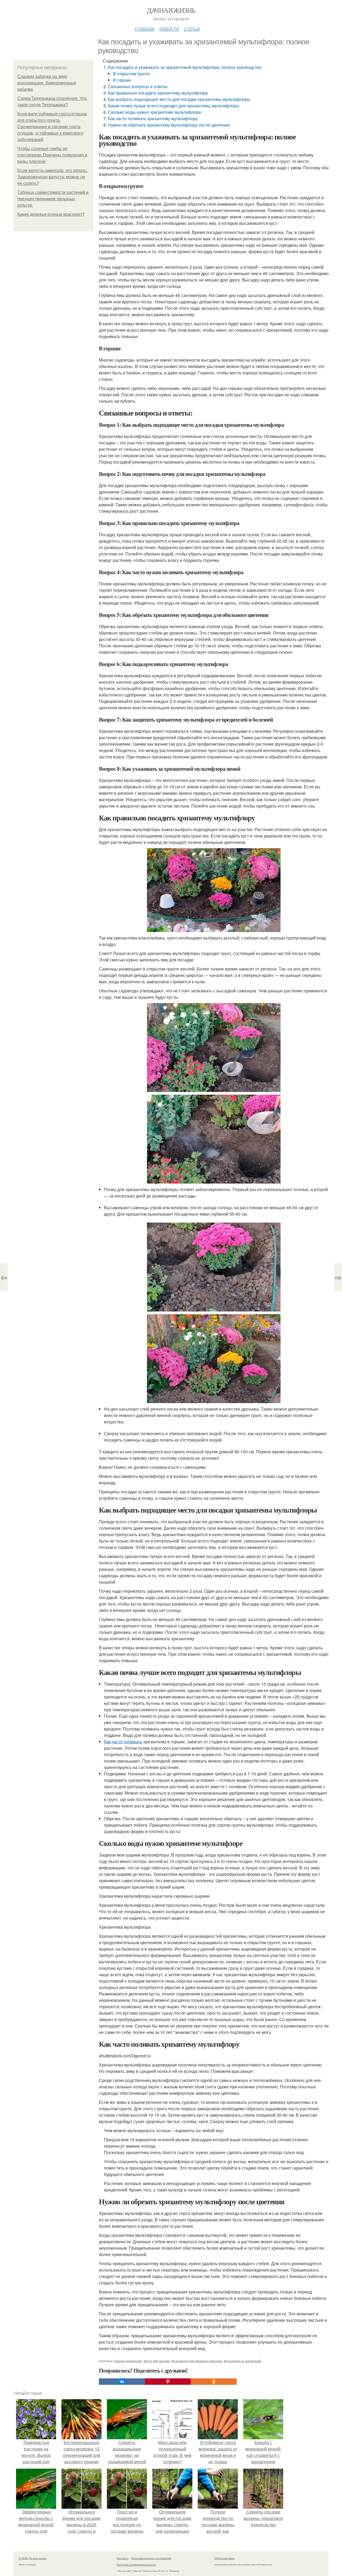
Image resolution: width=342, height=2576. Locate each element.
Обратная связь (224, 2558)
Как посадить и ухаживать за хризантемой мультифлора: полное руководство (185, 67)
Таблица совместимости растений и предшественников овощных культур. (53, 199)
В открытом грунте (131, 74)
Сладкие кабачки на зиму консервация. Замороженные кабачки (47, 83)
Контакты (123, 2558)
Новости (169, 28)
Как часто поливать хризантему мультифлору (153, 118)
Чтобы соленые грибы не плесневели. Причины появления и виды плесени (52, 155)
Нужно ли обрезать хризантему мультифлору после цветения (169, 125)
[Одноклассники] (214, 2382)
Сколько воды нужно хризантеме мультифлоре (155, 112)
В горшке (122, 80)
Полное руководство (128, 2361)
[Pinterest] (168, 2382)
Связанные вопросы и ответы (138, 86)
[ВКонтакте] (122, 2382)
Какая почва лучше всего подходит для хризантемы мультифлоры (174, 106)
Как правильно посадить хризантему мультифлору (158, 93)
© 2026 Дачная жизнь (33, 2558)
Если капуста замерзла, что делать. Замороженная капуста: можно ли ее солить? (52, 177)
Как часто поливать (123, 1742)
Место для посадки (157, 2361)
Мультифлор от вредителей (242, 2361)
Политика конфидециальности (136, 2565)
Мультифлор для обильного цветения (197, 2361)
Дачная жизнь (171, 10)
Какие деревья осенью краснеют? (51, 214)
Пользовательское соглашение (151, 2558)
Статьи (192, 28)
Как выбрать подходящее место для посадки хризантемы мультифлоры (179, 99)
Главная (145, 28)
